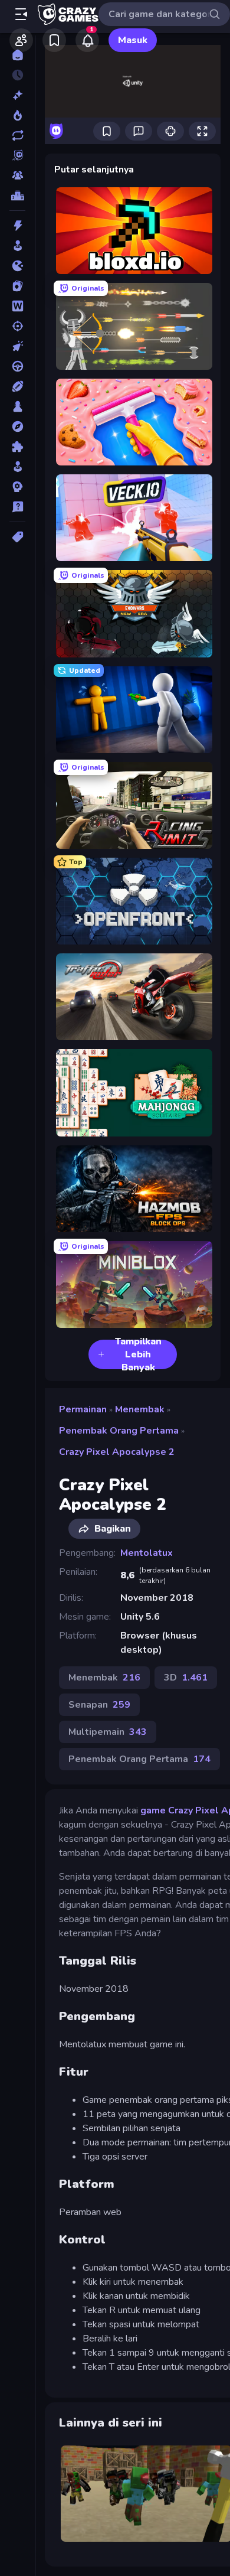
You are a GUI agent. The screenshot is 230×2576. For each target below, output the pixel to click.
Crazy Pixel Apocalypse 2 (117, 1452)
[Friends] (21, 40)
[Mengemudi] (17, 366)
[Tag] (17, 537)
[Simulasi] (17, 467)
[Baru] (17, 95)
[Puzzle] (17, 447)
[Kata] (17, 306)
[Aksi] (17, 226)
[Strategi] (17, 487)
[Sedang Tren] (17, 115)
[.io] (17, 266)
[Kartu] (17, 286)
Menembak (140, 1409)
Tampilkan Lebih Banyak (138, 1354)
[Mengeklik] (17, 346)
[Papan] (17, 406)
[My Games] (54, 40)
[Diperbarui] (17, 135)
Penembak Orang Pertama (119, 1431)
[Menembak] (17, 326)
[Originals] (17, 155)
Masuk (133, 40)
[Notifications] (87, 40)
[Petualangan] (17, 426)
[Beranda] (17, 55)
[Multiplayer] (17, 175)
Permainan (83, 1409)
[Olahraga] (17, 386)
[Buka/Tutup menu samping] (21, 14)
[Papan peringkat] (17, 196)
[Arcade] (17, 246)
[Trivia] (17, 507)
